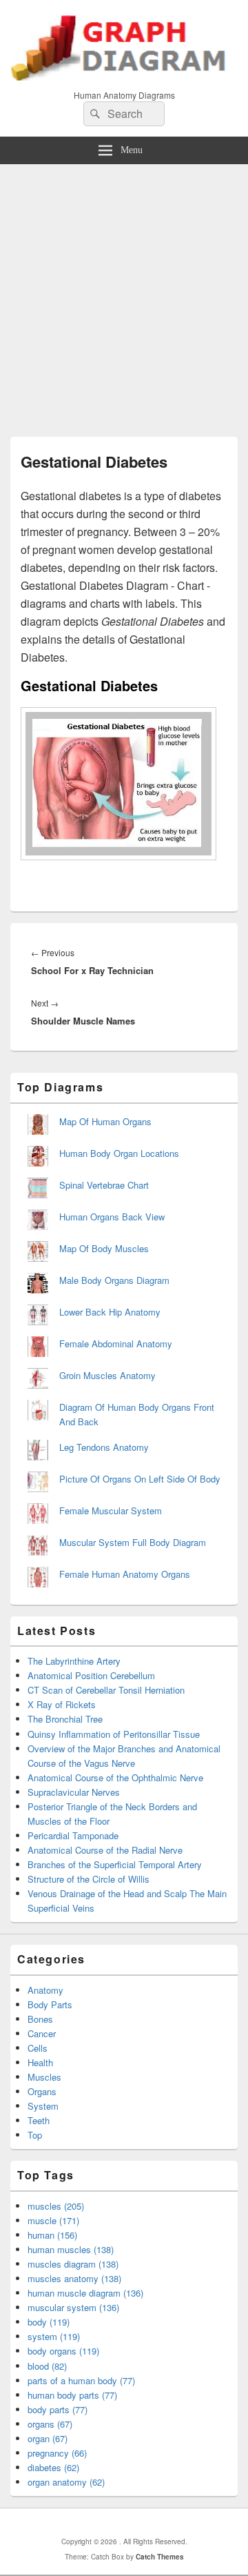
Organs (42, 2091)
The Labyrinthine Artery (74, 1661)
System (43, 2106)
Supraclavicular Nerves (74, 1792)
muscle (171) (53, 2220)
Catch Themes (160, 2557)
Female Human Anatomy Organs (125, 1574)
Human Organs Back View (112, 1217)
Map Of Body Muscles (104, 1248)
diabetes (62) (53, 2467)
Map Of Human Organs (105, 1121)
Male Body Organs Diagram (114, 1280)
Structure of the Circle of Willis (89, 1879)
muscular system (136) (73, 2307)
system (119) (54, 2336)
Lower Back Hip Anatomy (110, 1312)
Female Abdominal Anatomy (116, 1344)
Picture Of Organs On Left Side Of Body (140, 1479)
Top (35, 2135)
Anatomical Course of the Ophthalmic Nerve (115, 1777)
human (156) (52, 2235)
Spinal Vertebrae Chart (104, 1185)
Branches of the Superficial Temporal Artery (115, 1864)
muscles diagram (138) (73, 2264)
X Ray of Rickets (62, 1704)
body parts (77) (58, 2409)
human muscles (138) (71, 2249)
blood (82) (47, 2366)
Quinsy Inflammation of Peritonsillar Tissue (114, 1734)
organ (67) (48, 2438)
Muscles (44, 2077)
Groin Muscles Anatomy (107, 1375)
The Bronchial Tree (65, 1719)
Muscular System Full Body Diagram (133, 1542)
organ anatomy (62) (66, 2482)
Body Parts (50, 2004)
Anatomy (45, 1990)
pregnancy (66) (57, 2453)
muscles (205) (56, 2206)
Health (40, 2062)
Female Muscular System (111, 1510)
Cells (38, 2048)
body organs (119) (63, 2351)
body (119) (49, 2322)
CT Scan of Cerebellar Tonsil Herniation (106, 1690)
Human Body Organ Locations (119, 1153)
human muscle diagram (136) (85, 2293)
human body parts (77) (72, 2395)
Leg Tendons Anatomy (104, 1447)
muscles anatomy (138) (74, 2278)
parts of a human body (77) (81, 2380)
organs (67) (50, 2424)
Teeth (39, 2120)
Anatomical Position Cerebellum (91, 1675)
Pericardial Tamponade (73, 1835)
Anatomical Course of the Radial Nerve (105, 1850)
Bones (40, 2019)
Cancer (42, 2033)
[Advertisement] (124, 295)
